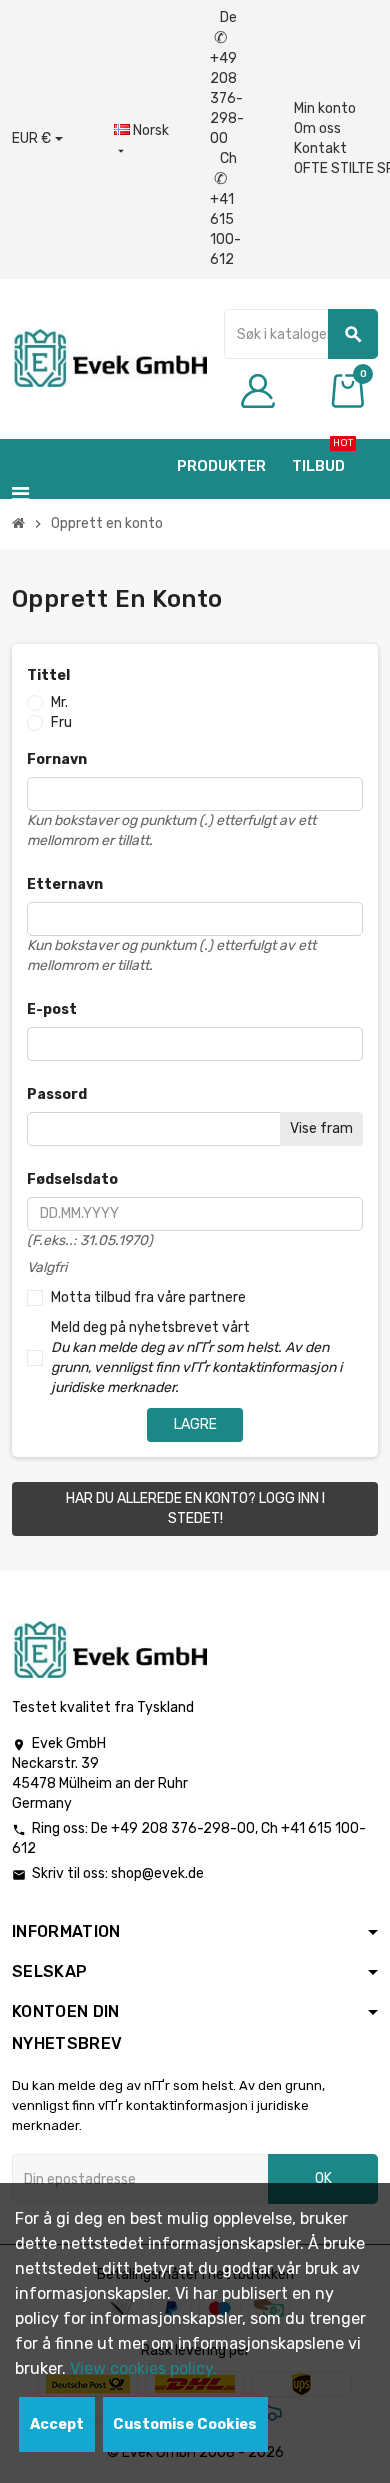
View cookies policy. (143, 2368)
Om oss (317, 128)
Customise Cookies (185, 2424)
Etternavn (65, 884)
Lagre (195, 1424)
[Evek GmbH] (109, 357)
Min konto (325, 108)
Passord (57, 1094)
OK (323, 2178)
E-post (52, 1009)
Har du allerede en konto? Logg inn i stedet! (195, 1508)
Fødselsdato (72, 1179)
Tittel (48, 675)
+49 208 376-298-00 (183, 1828)
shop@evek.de (157, 1873)
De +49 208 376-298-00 (227, 78)
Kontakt (320, 148)
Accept (57, 2424)
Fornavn (57, 759)
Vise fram (321, 1128)
